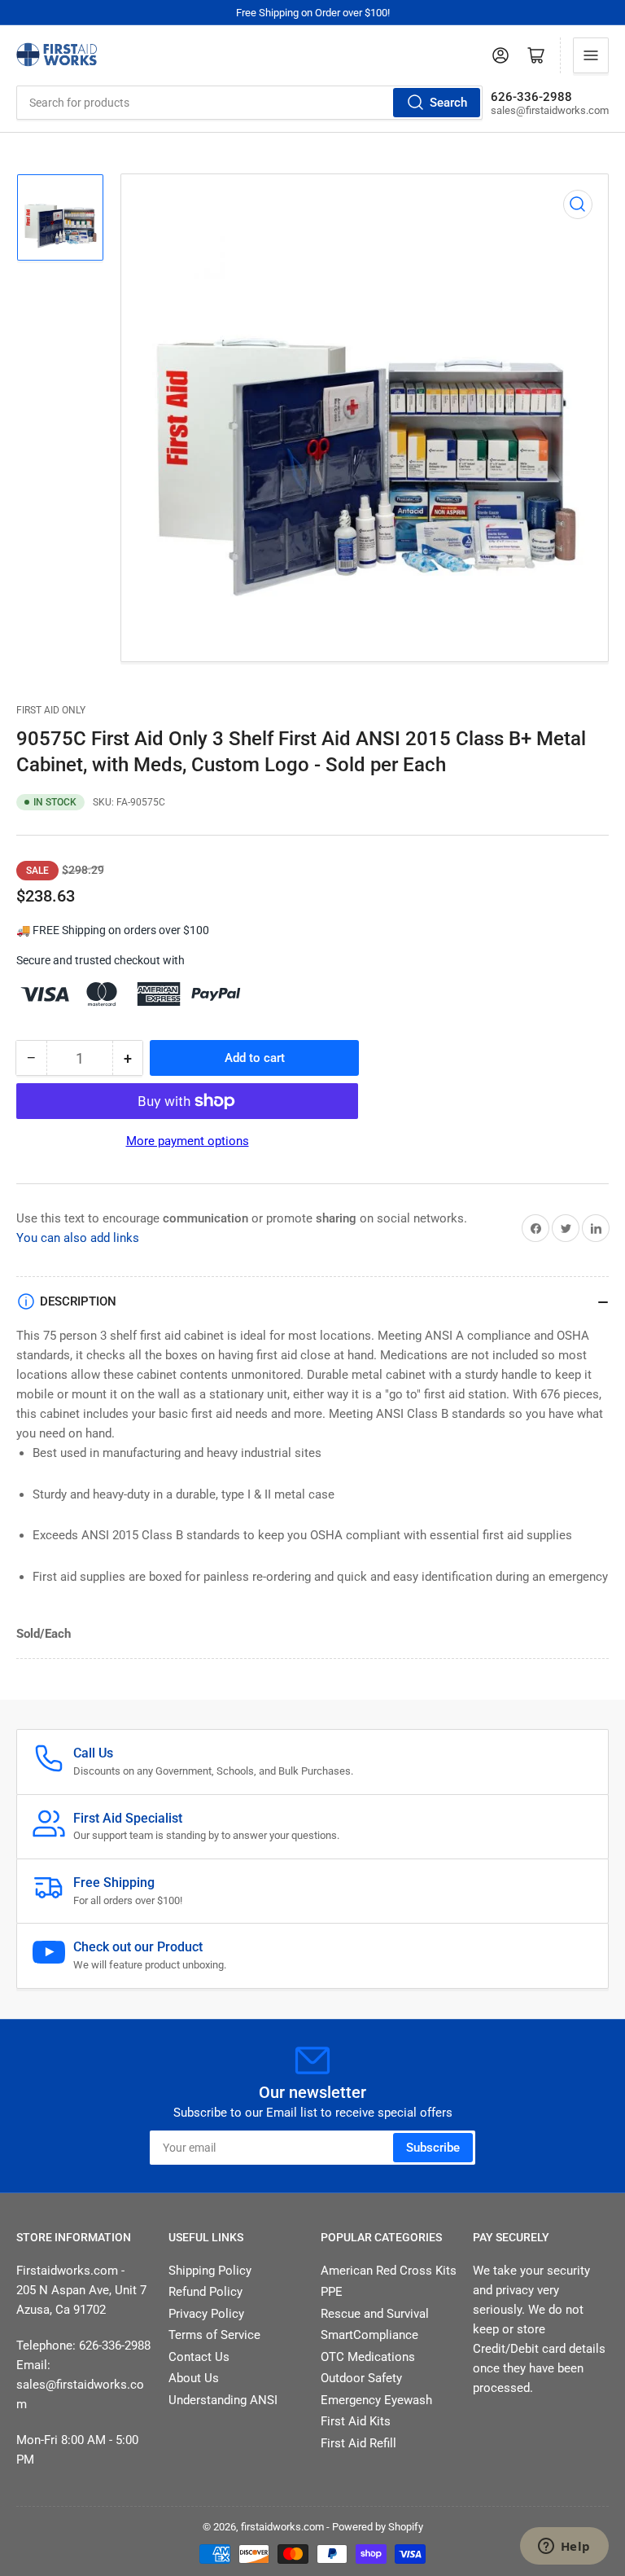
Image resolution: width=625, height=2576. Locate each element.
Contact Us (199, 2357)
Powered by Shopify (378, 2527)
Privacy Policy (206, 2314)
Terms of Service (214, 2335)
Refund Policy (205, 2292)
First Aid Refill (358, 2443)
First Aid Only (51, 710)
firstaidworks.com (282, 2527)
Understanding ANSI (223, 2400)
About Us (194, 2378)
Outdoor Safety (361, 2378)
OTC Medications (368, 2357)
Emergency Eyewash (376, 2400)
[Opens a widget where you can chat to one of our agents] (564, 2547)
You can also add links (78, 1238)
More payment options (188, 1141)
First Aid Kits (356, 2421)
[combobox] (249, 103)
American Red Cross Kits (389, 2271)
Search (448, 103)
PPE (332, 2292)
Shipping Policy (210, 2271)
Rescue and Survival (375, 2314)
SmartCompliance (369, 2335)
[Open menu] (591, 55)
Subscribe (433, 2148)
